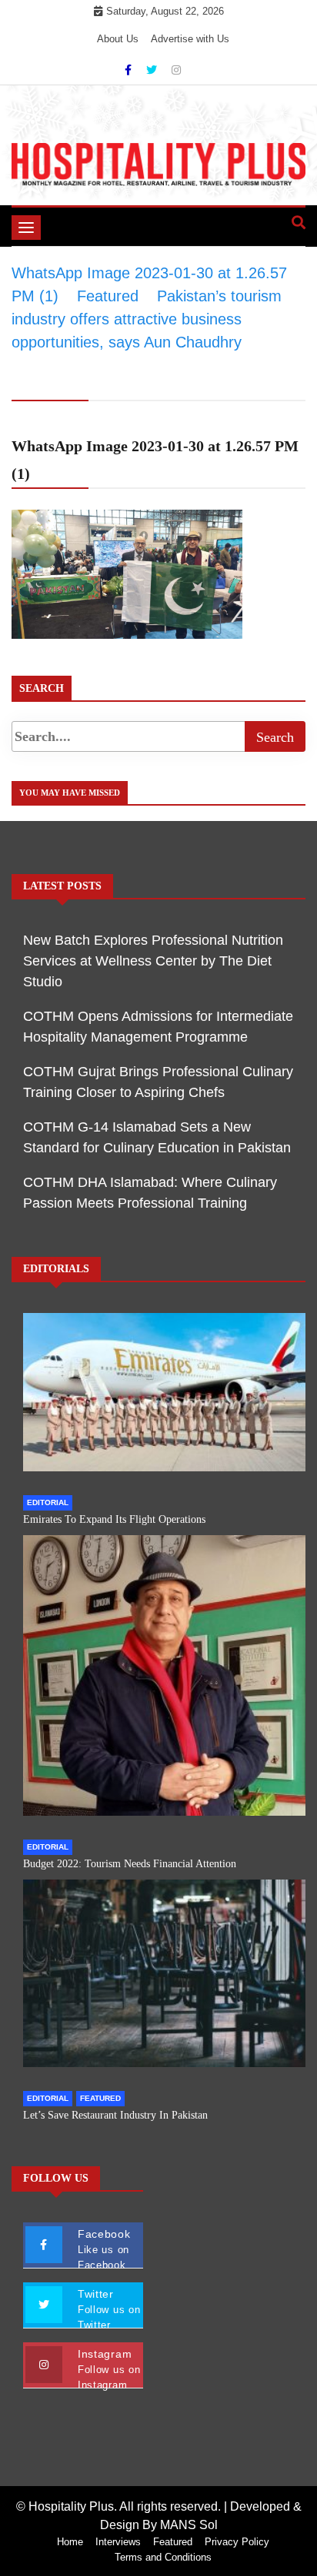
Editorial (48, 1502)
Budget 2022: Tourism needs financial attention (130, 1864)
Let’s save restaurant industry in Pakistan (115, 2115)
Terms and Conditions (163, 2557)
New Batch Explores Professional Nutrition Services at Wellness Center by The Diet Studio (153, 961)
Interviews (118, 2542)
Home (70, 2542)
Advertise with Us (190, 39)
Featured (100, 2098)
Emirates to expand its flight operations (114, 1519)
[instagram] (176, 70)
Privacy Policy (237, 2542)
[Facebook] (130, 70)
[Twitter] (153, 70)
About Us (118, 39)
